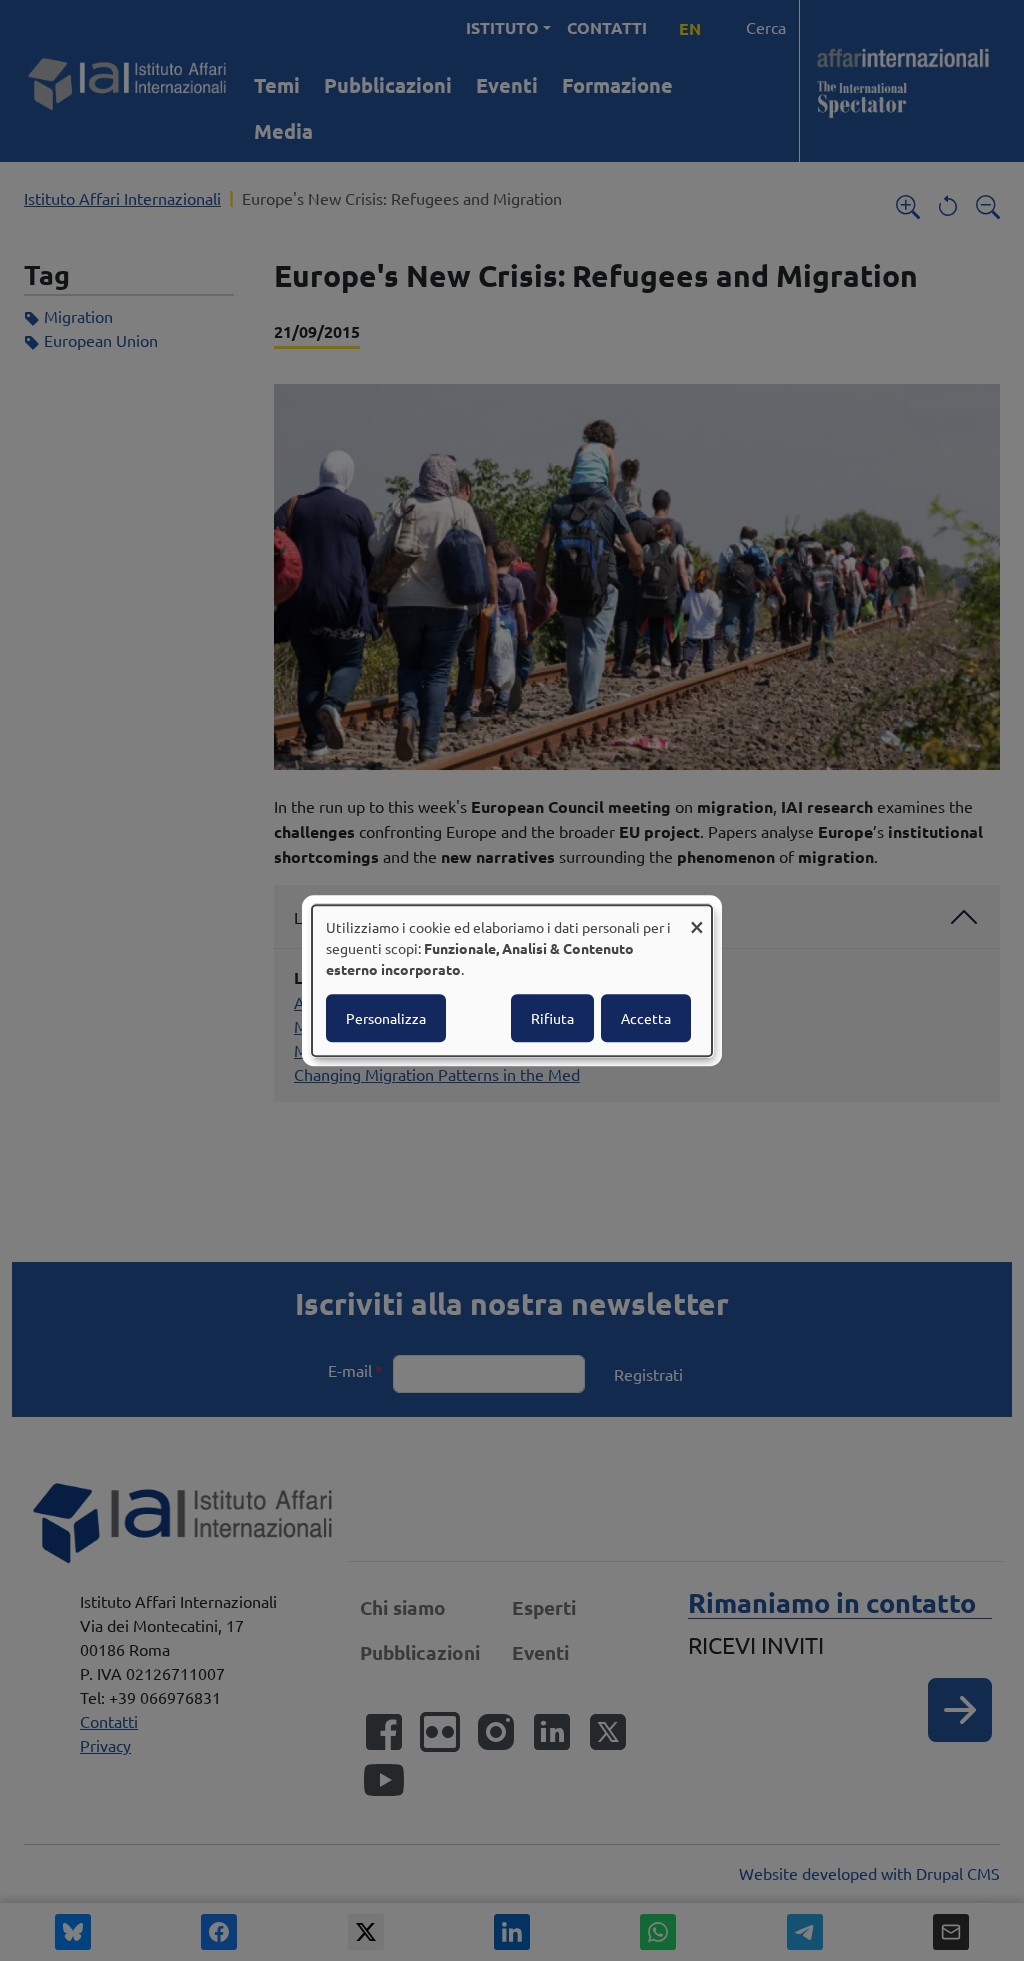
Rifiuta (552, 1018)
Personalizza (386, 1018)
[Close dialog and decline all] (697, 917)
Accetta (646, 1018)
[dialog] (512, 981)
